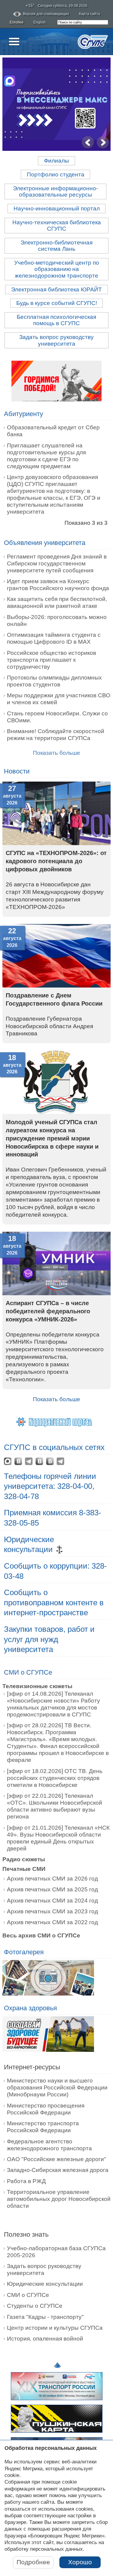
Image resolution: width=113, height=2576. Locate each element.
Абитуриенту (24, 414)
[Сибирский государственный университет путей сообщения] (93, 42)
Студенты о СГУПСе (35, 2306)
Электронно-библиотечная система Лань (56, 246)
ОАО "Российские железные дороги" (56, 2159)
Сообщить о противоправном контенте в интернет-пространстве (54, 1602)
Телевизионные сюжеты (37, 1686)
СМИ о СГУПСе (28, 1672)
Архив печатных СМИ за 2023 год (52, 1911)
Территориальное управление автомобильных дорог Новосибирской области (59, 2199)
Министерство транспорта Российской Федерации (43, 2127)
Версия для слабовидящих (46, 14)
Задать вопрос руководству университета (56, 340)
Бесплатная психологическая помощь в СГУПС (56, 320)
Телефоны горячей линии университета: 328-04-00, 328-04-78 (50, 1486)
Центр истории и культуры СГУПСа (55, 2328)
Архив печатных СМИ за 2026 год (52, 1879)
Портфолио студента (56, 174)
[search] (83, 22)
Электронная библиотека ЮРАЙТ (56, 289)
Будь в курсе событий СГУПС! (57, 303)
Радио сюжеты (24, 1859)
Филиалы (56, 161)
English (40, 22)
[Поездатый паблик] (50, 1461)
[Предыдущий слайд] (88, 143)
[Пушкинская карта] (57, 2434)
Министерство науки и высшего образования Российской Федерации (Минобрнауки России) (57, 2088)
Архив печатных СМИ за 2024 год (52, 1901)
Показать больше (56, 1399)
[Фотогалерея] (48, 1979)
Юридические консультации (45, 2284)
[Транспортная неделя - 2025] (57, 2402)
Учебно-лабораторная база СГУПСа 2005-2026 (56, 2252)
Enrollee (17, 22)
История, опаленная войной (45, 2339)
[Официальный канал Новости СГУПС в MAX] (8, 1461)
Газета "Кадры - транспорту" (45, 2317)
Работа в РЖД (26, 2181)
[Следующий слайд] (103, 143)
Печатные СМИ (24, 1869)
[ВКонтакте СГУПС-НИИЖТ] (39, 1461)
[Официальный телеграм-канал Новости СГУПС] (29, 1461)
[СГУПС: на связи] (60, 1461)
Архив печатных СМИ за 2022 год (52, 1922)
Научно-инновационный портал (57, 208)
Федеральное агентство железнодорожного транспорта (49, 2145)
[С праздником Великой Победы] (56, 381)
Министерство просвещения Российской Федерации (46, 2109)
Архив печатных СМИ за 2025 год (52, 1889)
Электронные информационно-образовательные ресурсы (55, 191)
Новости (17, 771)
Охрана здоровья (30, 2008)
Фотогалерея (24, 1952)
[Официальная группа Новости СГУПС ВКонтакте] (18, 1461)
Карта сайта (89, 14)
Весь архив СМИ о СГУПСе (41, 1935)
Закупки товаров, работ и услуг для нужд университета (49, 1639)
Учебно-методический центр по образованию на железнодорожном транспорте (57, 269)
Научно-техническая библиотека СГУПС (57, 226)
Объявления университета (45, 543)
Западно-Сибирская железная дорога (58, 2170)
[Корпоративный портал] (57, 1421)
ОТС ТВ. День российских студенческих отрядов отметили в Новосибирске (55, 1778)
